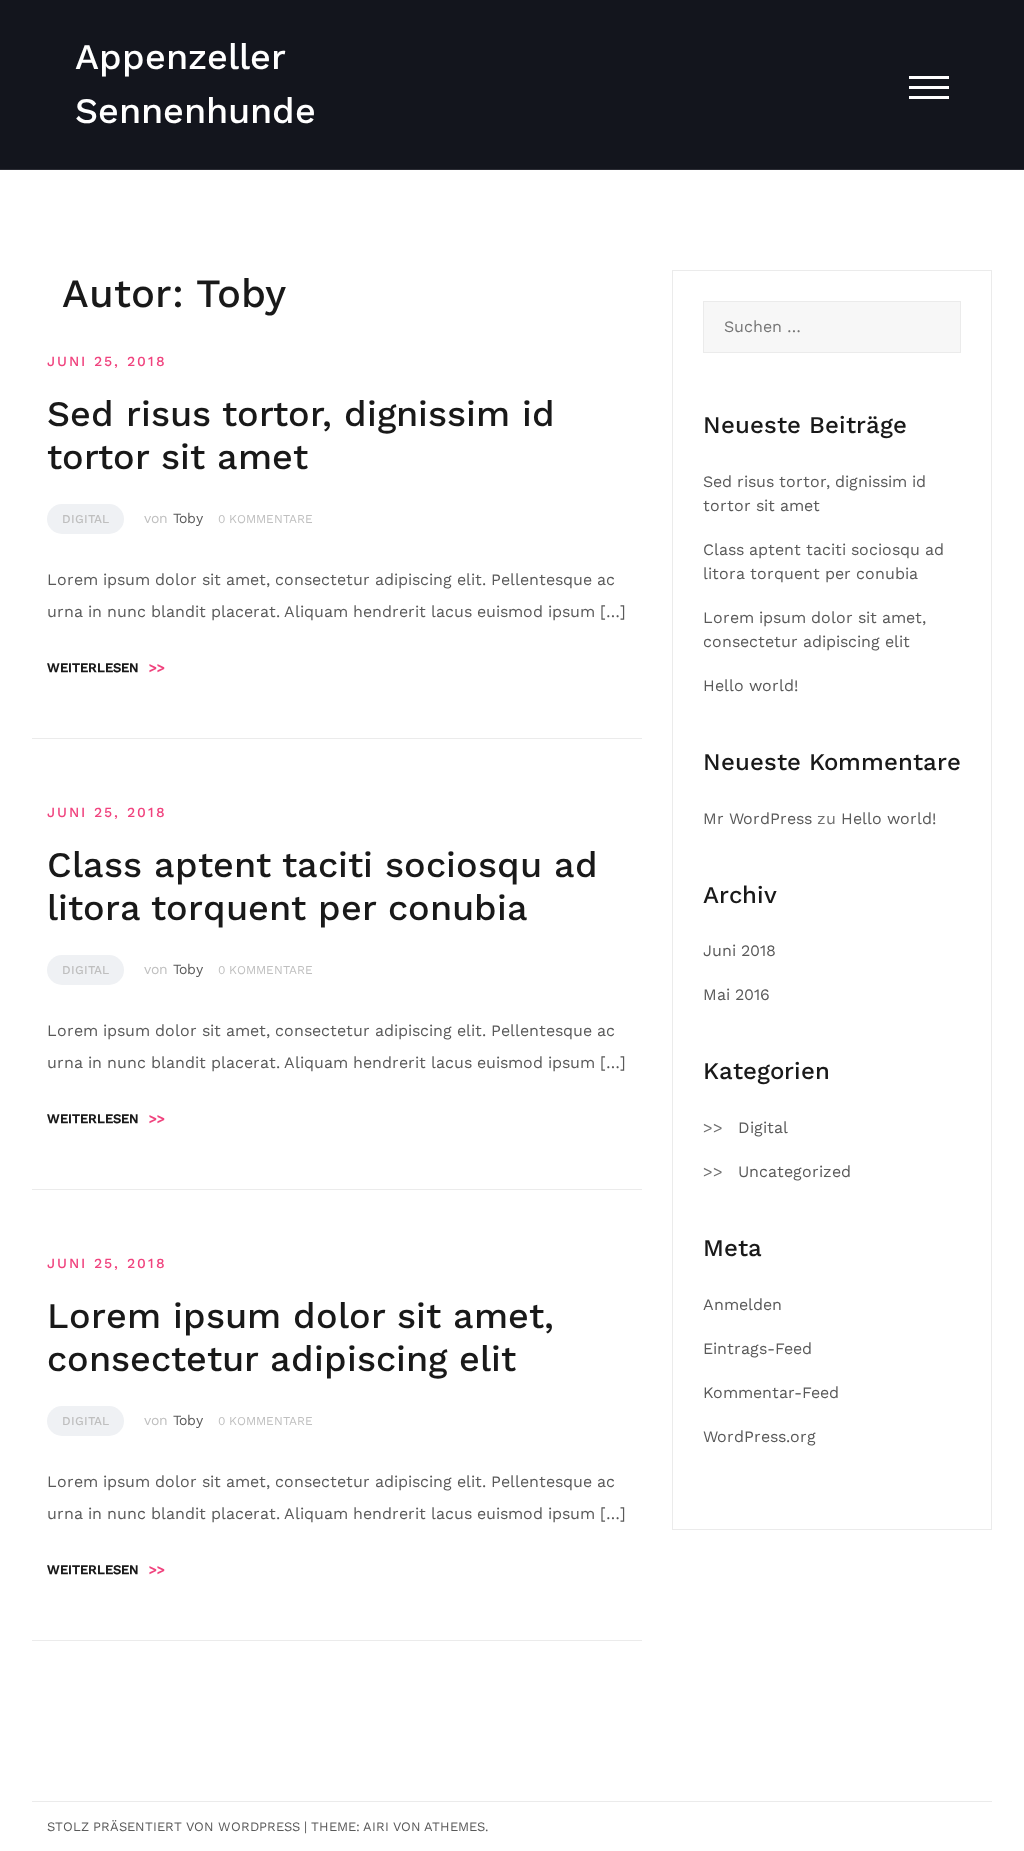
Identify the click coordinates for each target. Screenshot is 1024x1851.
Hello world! (750, 685)
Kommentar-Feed (771, 1392)
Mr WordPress (757, 818)
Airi (376, 1826)
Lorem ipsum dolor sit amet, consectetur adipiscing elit (300, 1337)
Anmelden (742, 1304)
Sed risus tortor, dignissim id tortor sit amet (301, 435)
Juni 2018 (739, 950)
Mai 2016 (736, 994)
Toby (188, 518)
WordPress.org (759, 1436)
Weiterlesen (106, 667)
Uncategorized (794, 1171)
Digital (85, 519)
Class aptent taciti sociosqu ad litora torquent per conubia (322, 886)
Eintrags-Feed (757, 1348)
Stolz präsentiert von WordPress (173, 1826)
